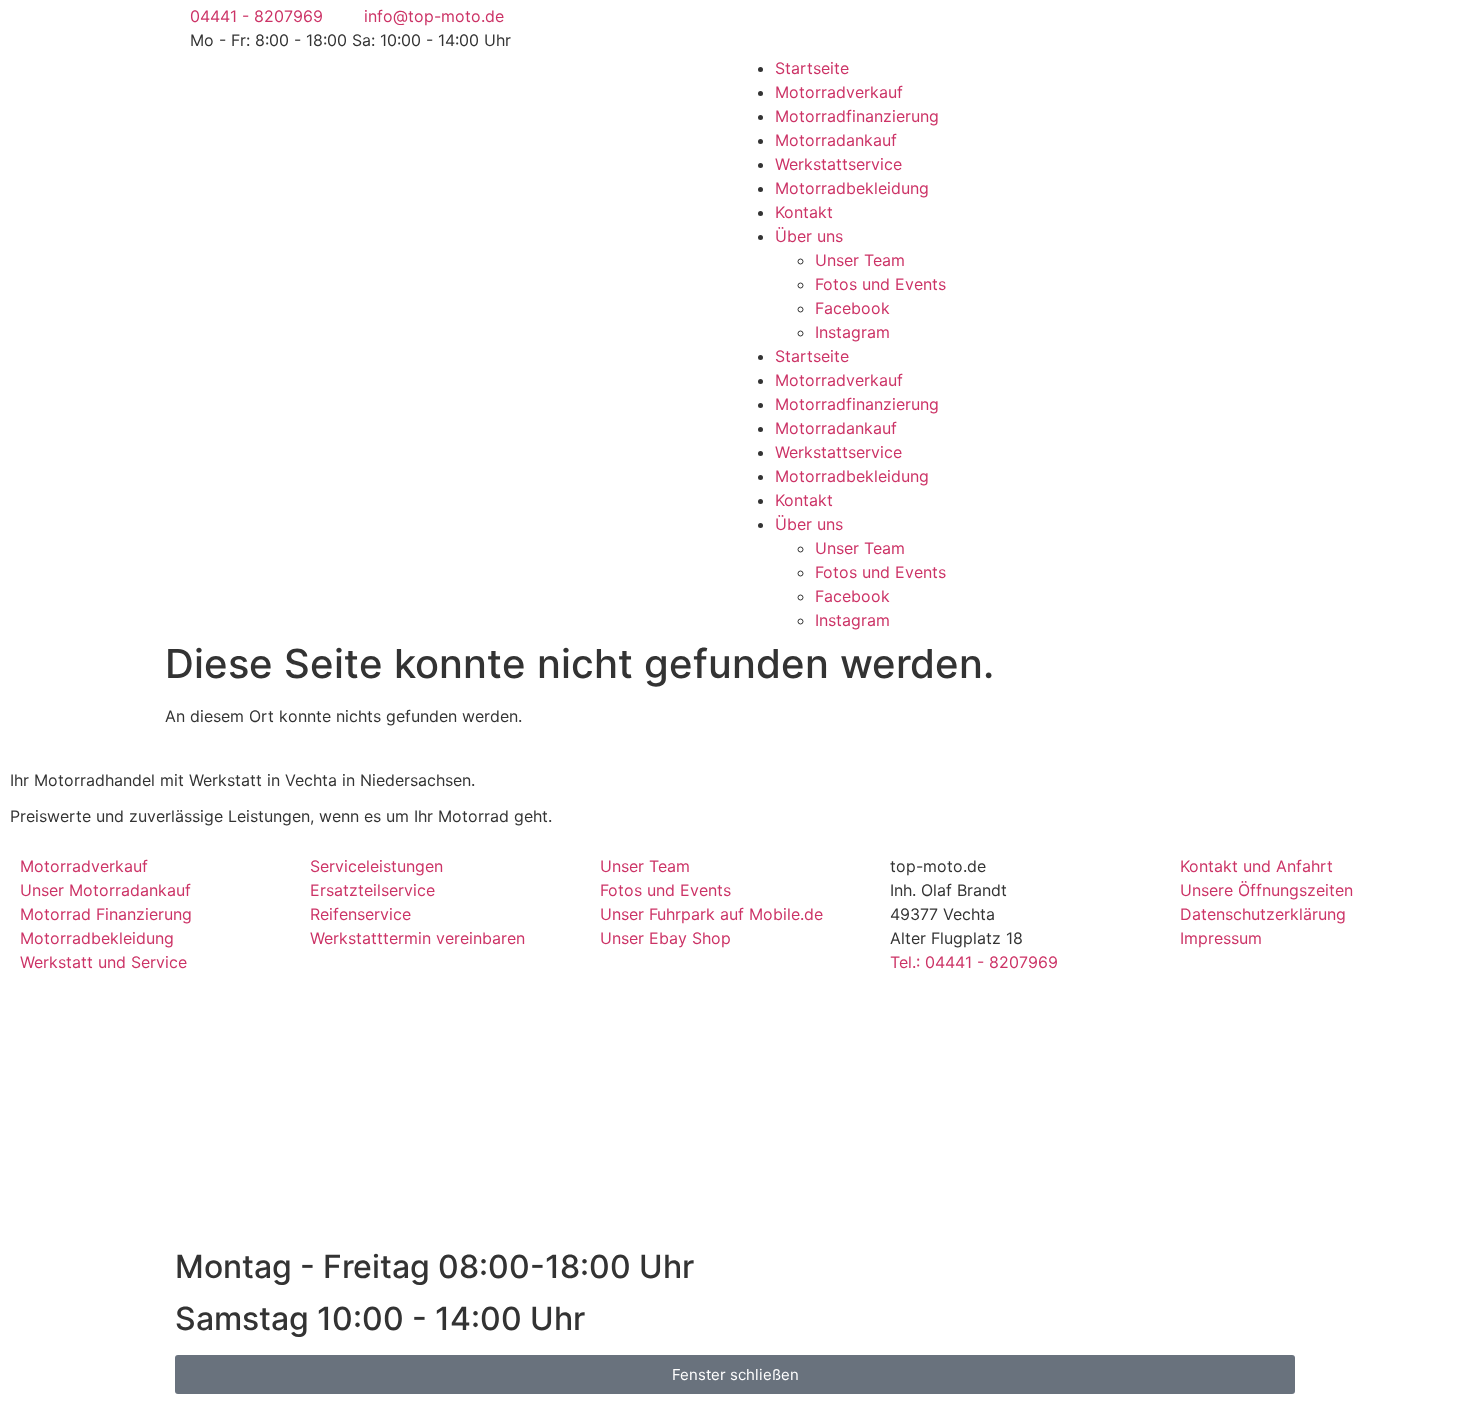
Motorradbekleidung (852, 188)
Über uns (809, 236)
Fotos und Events (880, 284)
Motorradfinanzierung (857, 116)
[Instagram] (815, 25)
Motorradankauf (836, 140)
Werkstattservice (838, 164)
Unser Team (860, 260)
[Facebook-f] (760, 25)
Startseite (812, 68)
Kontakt (804, 212)
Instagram (852, 332)
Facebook (852, 308)
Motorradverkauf (839, 92)
